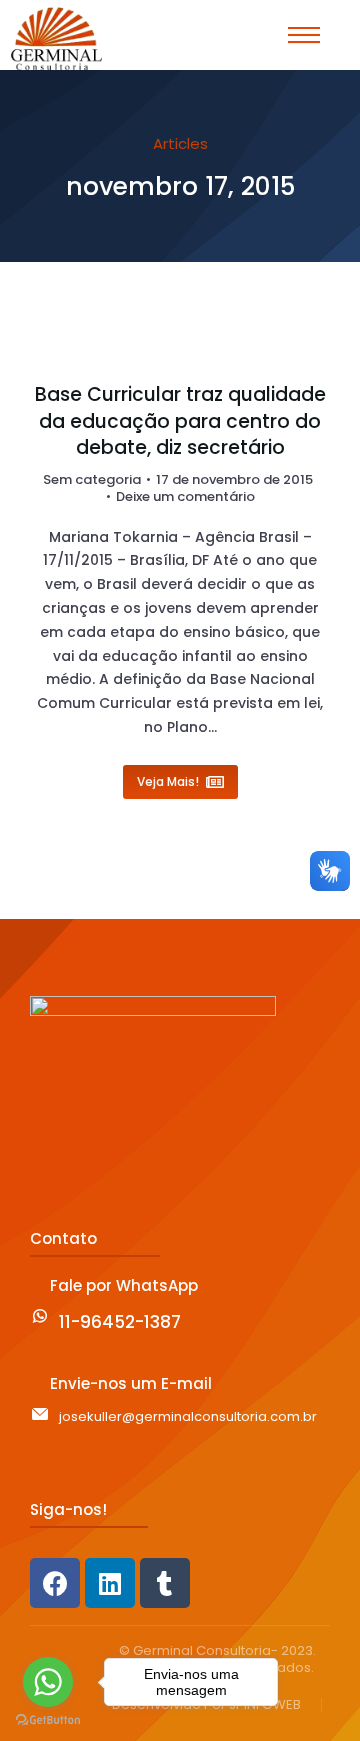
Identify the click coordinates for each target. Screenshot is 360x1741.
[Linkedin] (110, 1583)
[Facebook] (55, 1583)
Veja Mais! (168, 781)
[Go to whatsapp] (48, 1682)
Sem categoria (92, 479)
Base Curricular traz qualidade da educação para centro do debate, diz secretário (180, 421)
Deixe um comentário (185, 497)
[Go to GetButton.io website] (48, 1720)
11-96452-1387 (120, 1322)
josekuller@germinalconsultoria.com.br (188, 1416)
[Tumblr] (165, 1583)
